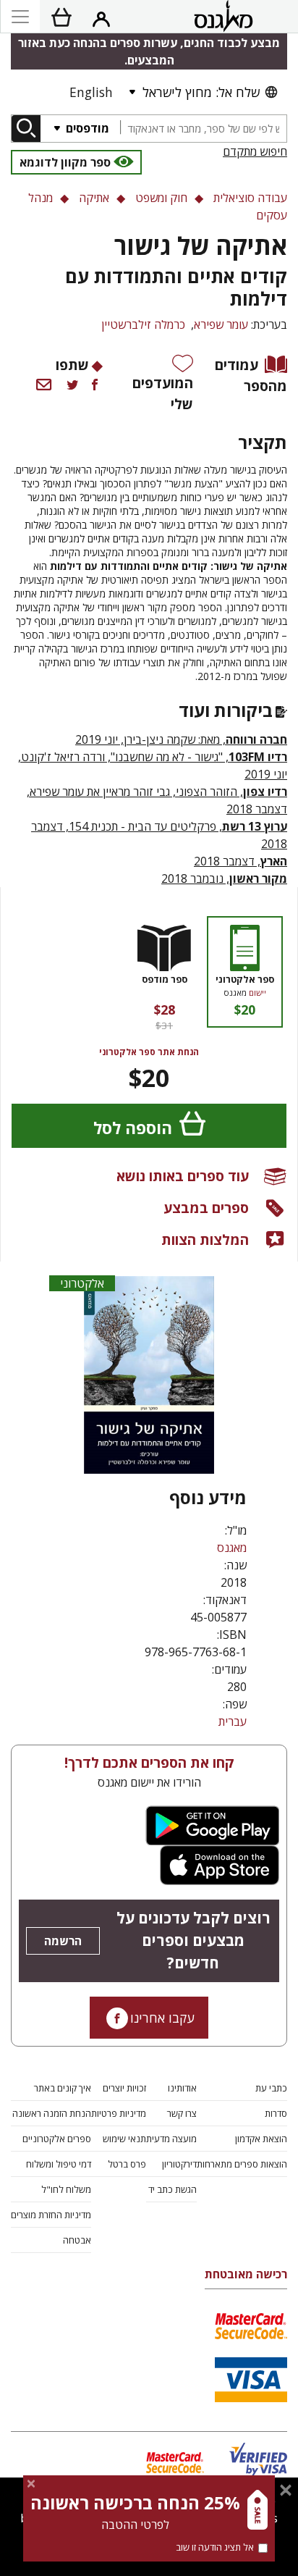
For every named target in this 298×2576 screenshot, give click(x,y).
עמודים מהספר (251, 375)
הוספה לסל (133, 1128)
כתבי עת (271, 2088)
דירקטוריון (179, 2164)
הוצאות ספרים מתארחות (242, 2164)
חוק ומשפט (161, 198)
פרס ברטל (127, 2164)
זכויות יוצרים (124, 2088)
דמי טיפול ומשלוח (59, 2164)
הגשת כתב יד (173, 2189)
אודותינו (182, 2088)
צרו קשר (182, 2113)
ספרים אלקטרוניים (57, 2139)
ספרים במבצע (206, 1208)
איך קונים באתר (63, 2088)
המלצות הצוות (205, 1239)
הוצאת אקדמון (261, 2139)
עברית (233, 1721)
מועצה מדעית (171, 2139)
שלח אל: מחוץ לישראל (201, 92)
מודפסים (86, 128)
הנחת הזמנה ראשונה (52, 2113)
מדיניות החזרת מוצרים (51, 2215)
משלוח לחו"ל (66, 2189)
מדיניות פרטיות (119, 2113)
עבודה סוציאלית (250, 198)
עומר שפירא (221, 324)
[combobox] (203, 129)
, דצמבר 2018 (240, 861)
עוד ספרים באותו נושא (183, 1176)
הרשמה (63, 1941)
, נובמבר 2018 (224, 878)
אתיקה (94, 198)
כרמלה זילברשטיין (143, 324)
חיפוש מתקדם (255, 151)
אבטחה (77, 2240)
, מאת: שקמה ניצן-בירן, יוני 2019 (181, 739)
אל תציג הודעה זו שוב (215, 2547)
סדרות (276, 2113)
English (91, 92)
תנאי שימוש (124, 2139)
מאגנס (232, 1548)
